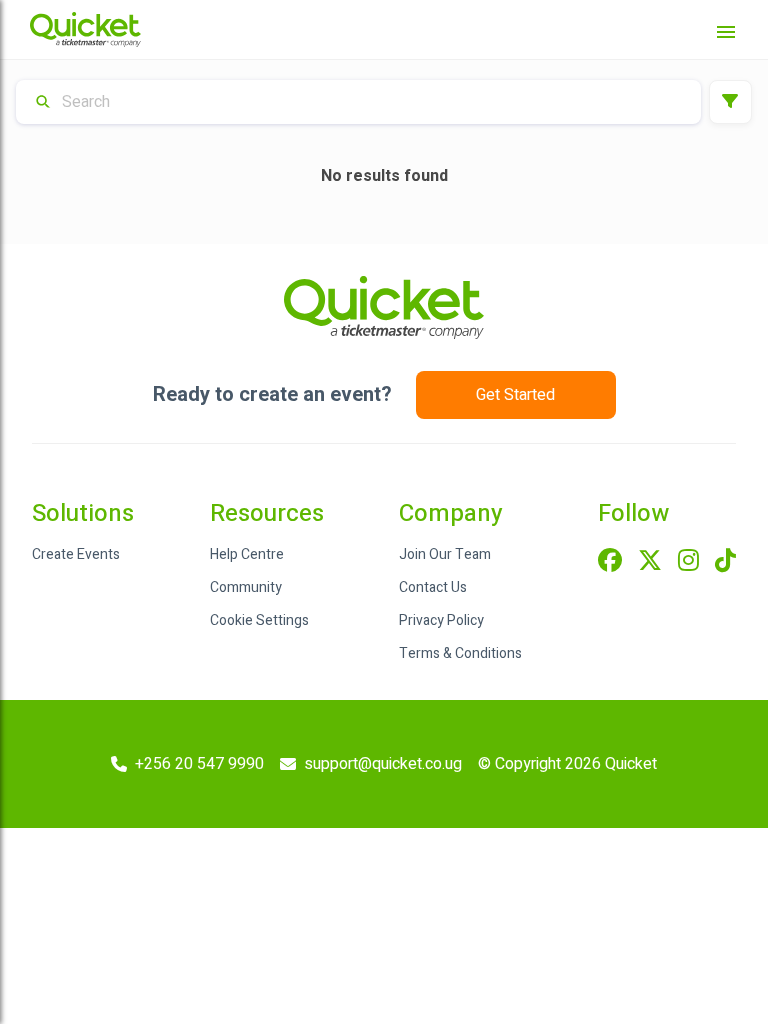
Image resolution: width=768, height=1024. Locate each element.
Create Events (76, 554)
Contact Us (433, 587)
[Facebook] (610, 562)
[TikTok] (725, 562)
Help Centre (247, 554)
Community (246, 587)
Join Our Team (445, 554)
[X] (650, 562)
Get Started (515, 395)
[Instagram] (688, 562)
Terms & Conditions (460, 653)
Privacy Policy (441, 620)
